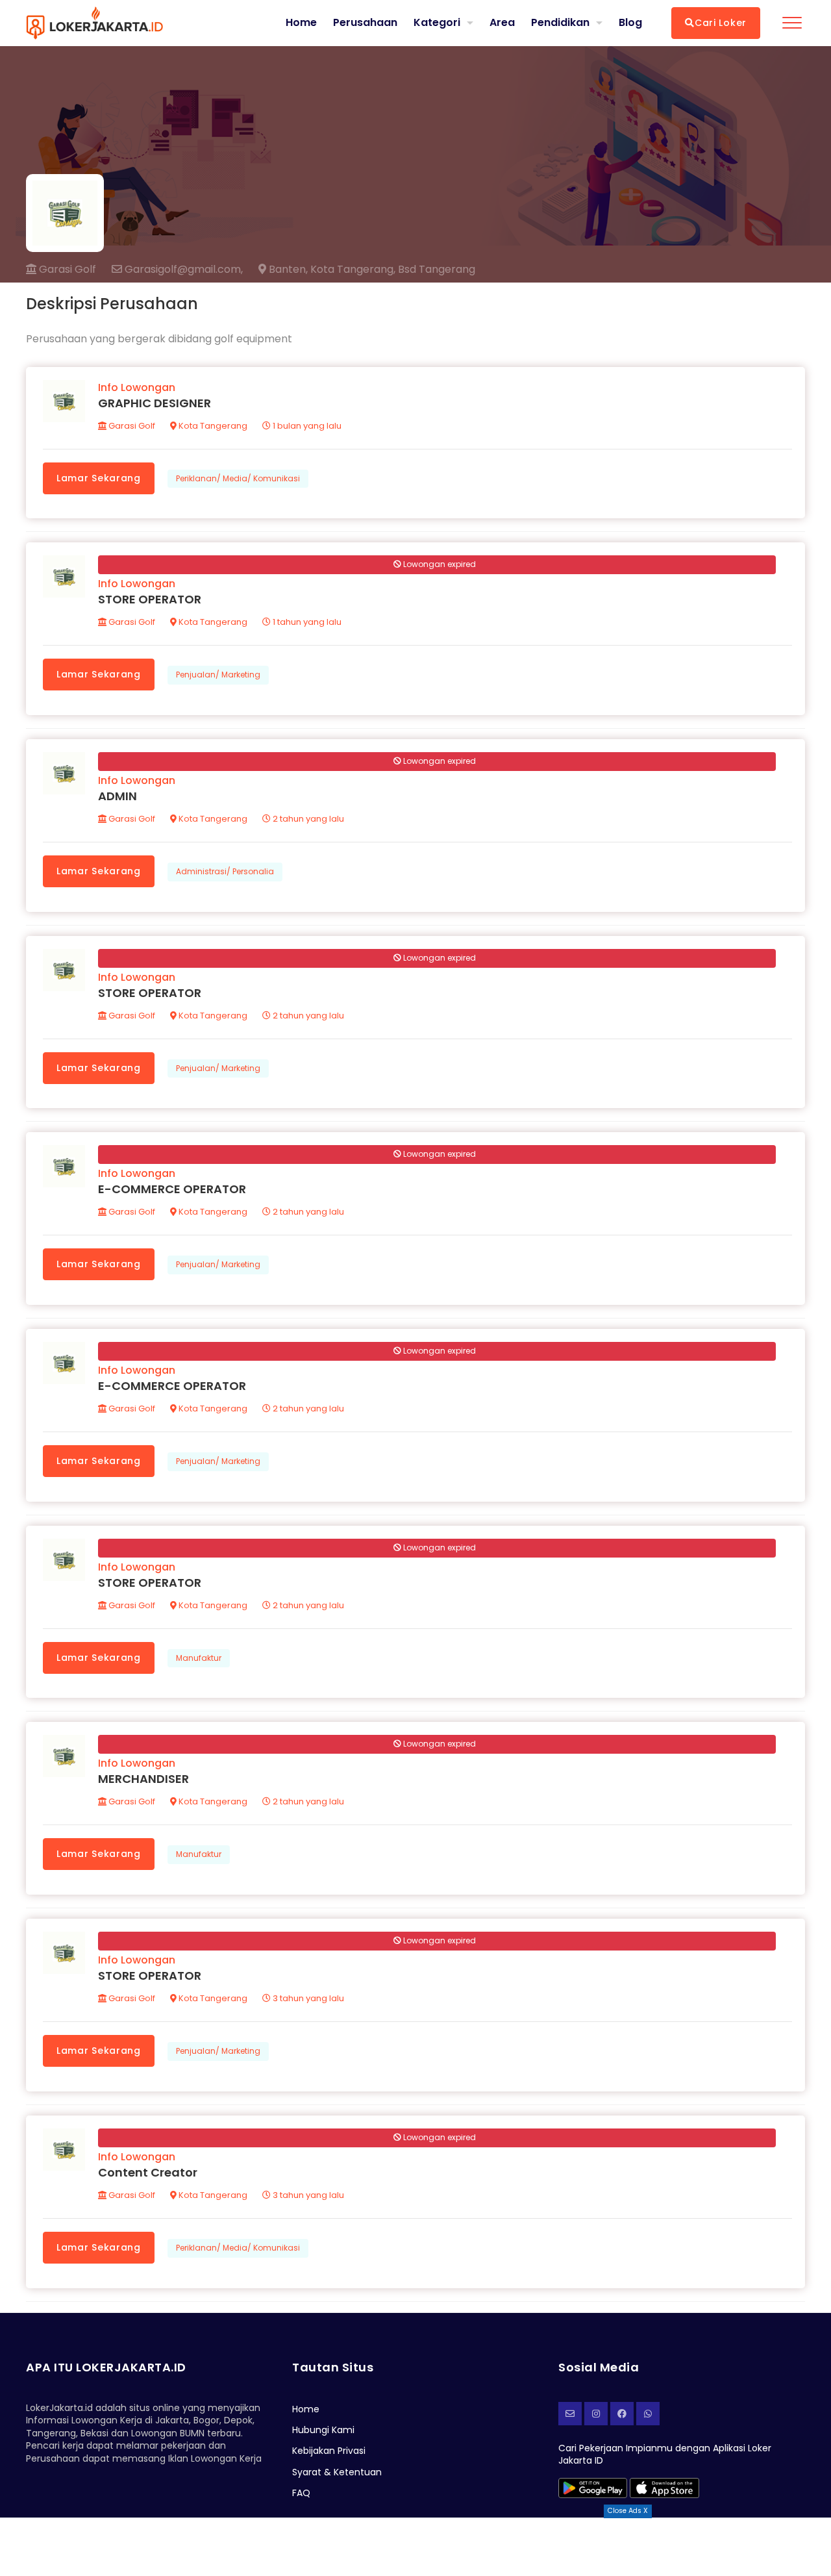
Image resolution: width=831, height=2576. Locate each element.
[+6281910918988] (648, 2414)
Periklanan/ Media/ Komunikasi (238, 478)
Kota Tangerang (212, 426)
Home (301, 23)
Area (502, 22)
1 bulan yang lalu (306, 426)
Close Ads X (628, 2511)
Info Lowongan (137, 387)
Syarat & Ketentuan (337, 2472)
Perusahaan (365, 23)
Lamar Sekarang (99, 478)
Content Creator (148, 2172)
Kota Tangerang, (353, 270)
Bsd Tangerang (437, 270)
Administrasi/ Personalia (225, 871)
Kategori (437, 22)
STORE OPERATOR (150, 599)
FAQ (301, 2493)
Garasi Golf (66, 269)
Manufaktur (199, 1658)
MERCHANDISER (143, 1779)
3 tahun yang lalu (307, 1998)
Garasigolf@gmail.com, (182, 270)
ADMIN (118, 796)
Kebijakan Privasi (329, 2451)
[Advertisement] (415, 2547)
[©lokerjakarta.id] (596, 2414)
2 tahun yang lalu (307, 819)
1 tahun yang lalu (306, 622)
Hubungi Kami (323, 2430)
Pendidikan (560, 22)
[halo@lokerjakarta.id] (570, 2414)
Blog (630, 23)
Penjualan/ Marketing (218, 675)
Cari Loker (721, 23)
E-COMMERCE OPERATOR (172, 1189)
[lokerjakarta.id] (622, 2414)
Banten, (287, 270)
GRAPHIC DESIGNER (155, 403)
